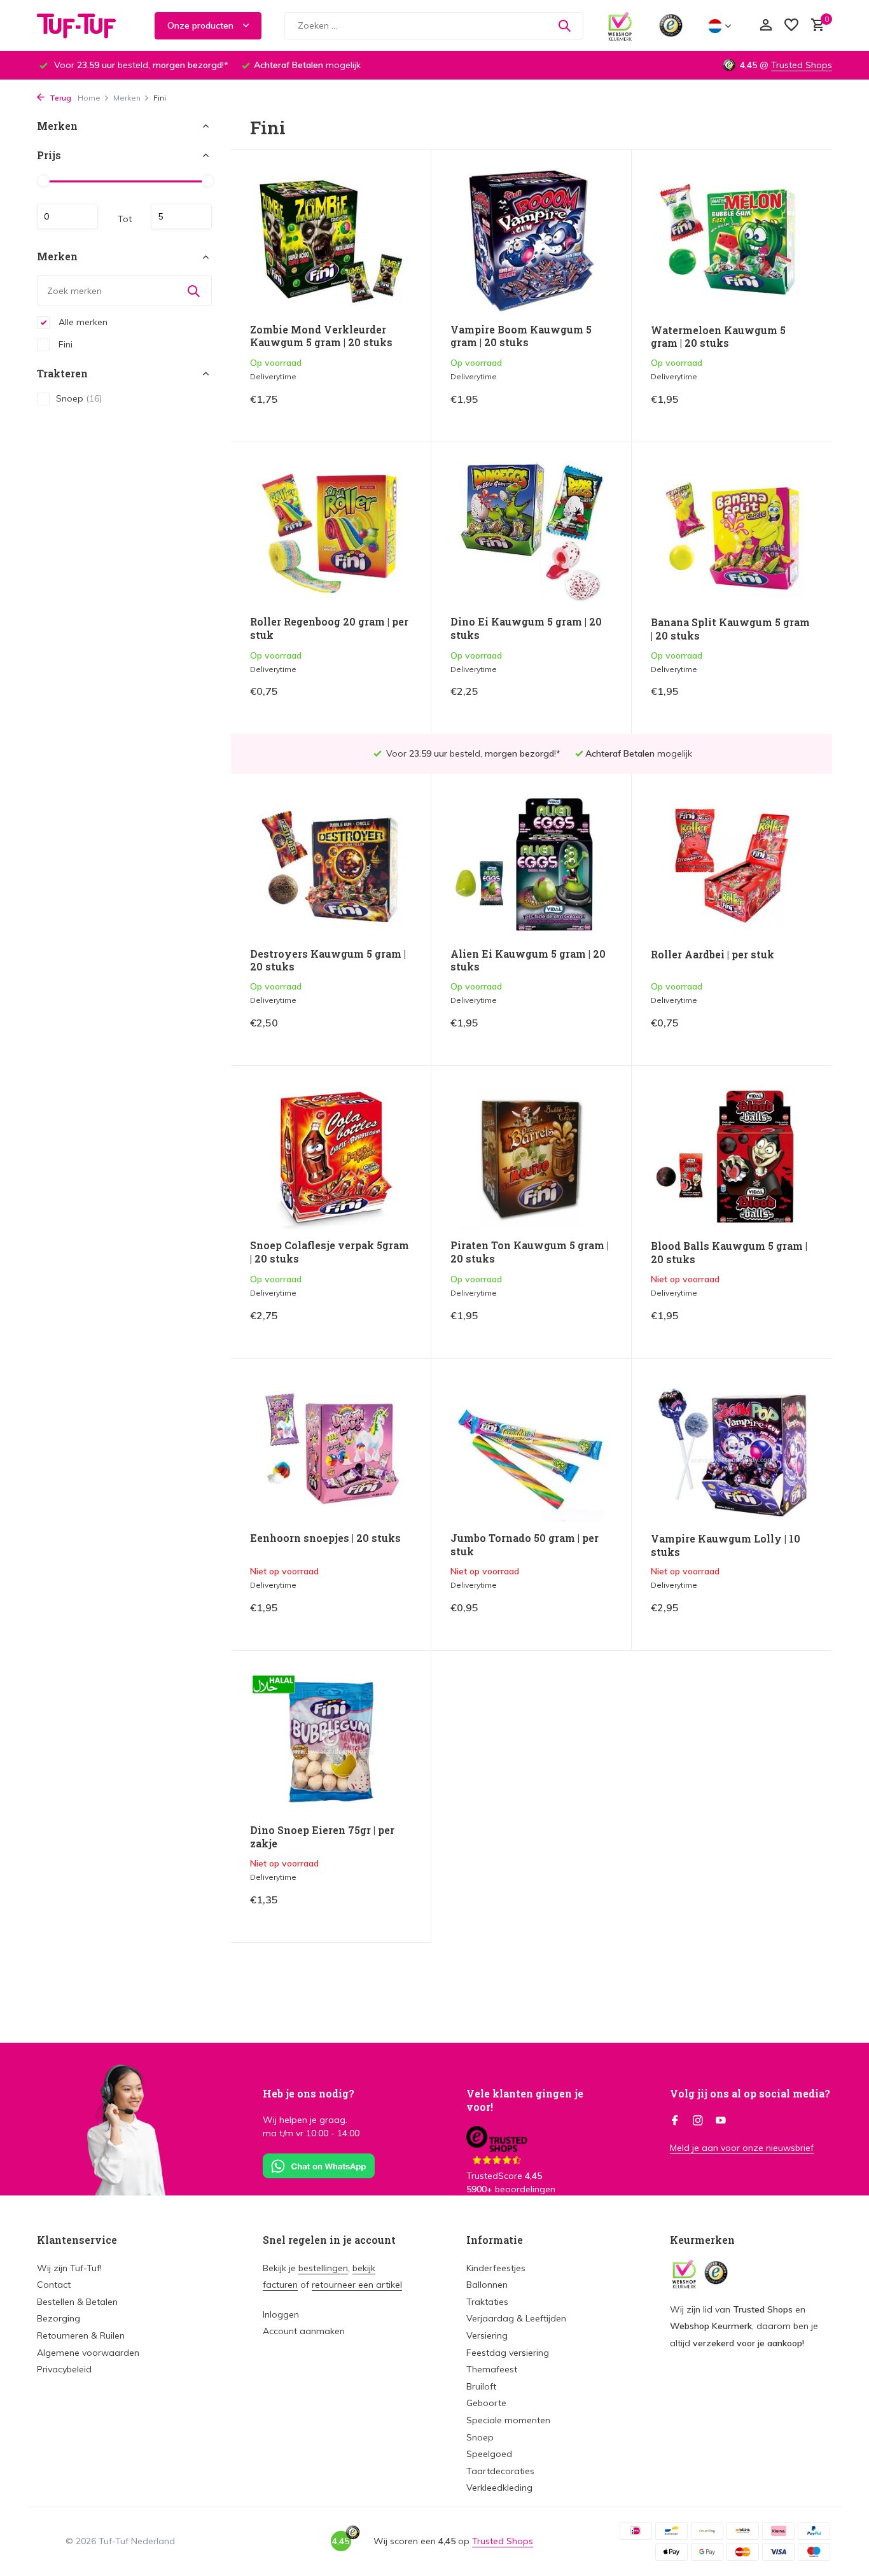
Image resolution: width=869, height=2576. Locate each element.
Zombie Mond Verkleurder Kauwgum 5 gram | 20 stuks (321, 336)
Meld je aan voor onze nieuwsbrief (742, 2148)
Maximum (181, 217)
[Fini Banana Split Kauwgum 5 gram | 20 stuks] (732, 534)
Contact (54, 2285)
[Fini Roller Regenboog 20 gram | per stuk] (331, 534)
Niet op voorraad (769, 1325)
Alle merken (82, 322)
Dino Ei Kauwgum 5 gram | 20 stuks (526, 628)
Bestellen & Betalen (77, 2302)
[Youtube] (721, 2121)
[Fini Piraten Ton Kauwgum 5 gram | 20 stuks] (531, 1157)
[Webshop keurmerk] (620, 25)
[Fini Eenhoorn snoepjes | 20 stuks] (331, 1450)
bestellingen (323, 2268)
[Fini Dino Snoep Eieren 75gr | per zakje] (331, 1742)
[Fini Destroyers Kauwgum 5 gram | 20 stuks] (331, 865)
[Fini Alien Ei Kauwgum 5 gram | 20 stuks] (531, 865)
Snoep (79, 398)
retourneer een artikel (357, 2285)
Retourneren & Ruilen (81, 2335)
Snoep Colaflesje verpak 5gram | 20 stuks (330, 1252)
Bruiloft (481, 2386)
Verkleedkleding (499, 2488)
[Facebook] (675, 2121)
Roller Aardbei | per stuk (713, 955)
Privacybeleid (64, 2369)
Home (89, 98)
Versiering (487, 2335)
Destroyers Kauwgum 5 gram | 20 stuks (328, 961)
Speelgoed (489, 2454)
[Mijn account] (766, 26)
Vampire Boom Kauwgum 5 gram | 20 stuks (521, 336)
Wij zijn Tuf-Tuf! (69, 2268)
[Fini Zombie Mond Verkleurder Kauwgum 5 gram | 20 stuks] (331, 241)
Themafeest (492, 2369)
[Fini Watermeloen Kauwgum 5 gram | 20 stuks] (732, 241)
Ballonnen (487, 2285)
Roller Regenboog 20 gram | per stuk (329, 628)
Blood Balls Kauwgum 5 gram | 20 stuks (729, 1253)
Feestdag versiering (508, 2353)
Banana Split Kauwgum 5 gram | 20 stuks (730, 629)
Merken (127, 98)
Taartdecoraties (500, 2471)
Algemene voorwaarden (88, 2353)
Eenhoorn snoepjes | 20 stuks (325, 1538)
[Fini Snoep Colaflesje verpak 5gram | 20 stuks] (331, 1157)
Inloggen (281, 2314)
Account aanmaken (304, 2331)
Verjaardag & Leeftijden (516, 2318)
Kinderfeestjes (496, 2268)
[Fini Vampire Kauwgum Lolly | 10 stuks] (732, 1450)
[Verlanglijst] (791, 26)
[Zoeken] (564, 25)
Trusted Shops (802, 65)
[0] (815, 26)
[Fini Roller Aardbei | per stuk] (732, 865)
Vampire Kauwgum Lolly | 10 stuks (726, 1545)
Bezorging (59, 2318)
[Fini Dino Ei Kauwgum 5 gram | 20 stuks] (531, 534)
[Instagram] (698, 2121)
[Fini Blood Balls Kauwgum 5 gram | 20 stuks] (732, 1158)
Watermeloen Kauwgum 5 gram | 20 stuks (718, 337)
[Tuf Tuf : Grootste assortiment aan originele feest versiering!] (85, 25)
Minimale (67, 217)
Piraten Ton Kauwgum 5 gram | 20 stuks (530, 1252)
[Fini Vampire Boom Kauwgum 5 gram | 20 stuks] (531, 241)
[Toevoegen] (390, 409)
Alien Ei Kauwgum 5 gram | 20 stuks (528, 961)
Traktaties (487, 2302)
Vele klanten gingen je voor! (525, 2100)
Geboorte (486, 2403)
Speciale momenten (508, 2420)
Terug (59, 98)
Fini (64, 344)
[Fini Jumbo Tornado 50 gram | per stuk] (531, 1450)
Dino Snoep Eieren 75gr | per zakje (322, 1837)
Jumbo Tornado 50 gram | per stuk (525, 1545)
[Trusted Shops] (671, 25)
